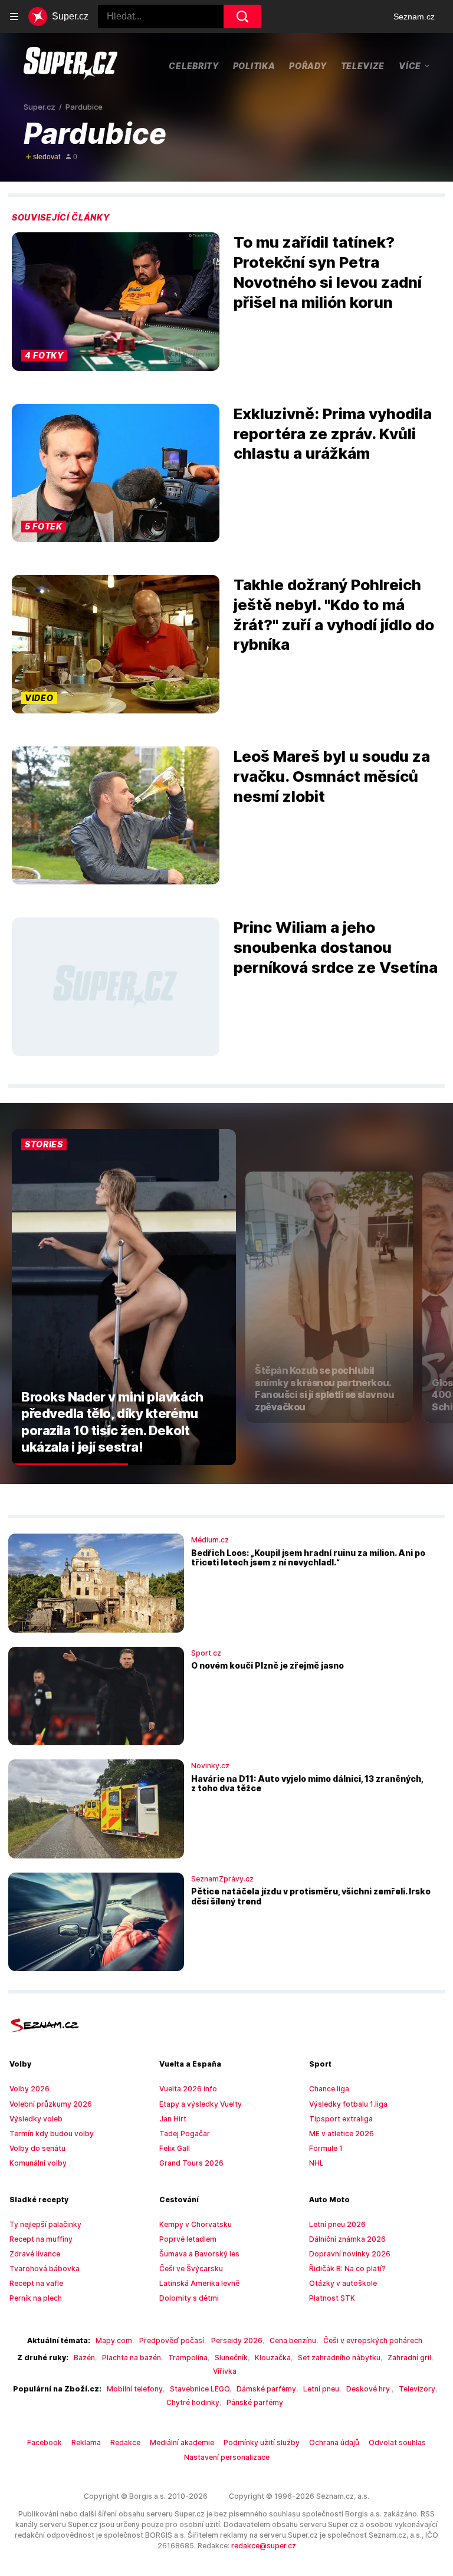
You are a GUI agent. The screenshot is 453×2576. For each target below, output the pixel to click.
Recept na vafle (36, 2283)
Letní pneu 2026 (337, 2224)
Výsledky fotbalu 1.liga (348, 2104)
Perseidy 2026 (237, 2340)
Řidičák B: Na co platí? (347, 2269)
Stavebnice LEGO (200, 2389)
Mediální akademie (182, 2442)
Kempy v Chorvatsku (196, 2224)
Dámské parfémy (266, 2389)
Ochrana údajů (334, 2442)
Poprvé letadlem (188, 2239)
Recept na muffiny (41, 2239)
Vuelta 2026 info (188, 2089)
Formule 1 (326, 2148)
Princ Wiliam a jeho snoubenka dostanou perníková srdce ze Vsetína (336, 947)
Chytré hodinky (193, 2402)
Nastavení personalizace (227, 2457)
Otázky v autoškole (343, 2283)
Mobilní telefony (135, 2389)
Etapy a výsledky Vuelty (201, 2104)
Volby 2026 (29, 2089)
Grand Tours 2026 (191, 2163)
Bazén (84, 2358)
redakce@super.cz (264, 2546)
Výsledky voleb (36, 2119)
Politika (254, 66)
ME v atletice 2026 (342, 2133)
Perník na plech (36, 2298)
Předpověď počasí (172, 2340)
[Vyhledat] (242, 17)
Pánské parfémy (255, 2402)
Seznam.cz (414, 17)
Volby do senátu (37, 2148)
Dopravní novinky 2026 (350, 2254)
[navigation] (14, 17)
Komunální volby (38, 2163)
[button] (116, 301)
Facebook (45, 2442)
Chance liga (329, 2089)
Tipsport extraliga (341, 2119)
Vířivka (225, 2371)
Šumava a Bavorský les (199, 2254)
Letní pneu (321, 2389)
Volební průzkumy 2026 (51, 2104)
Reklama (86, 2442)
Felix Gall (175, 2148)
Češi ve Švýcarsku (191, 2269)
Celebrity (193, 66)
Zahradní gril (409, 2358)
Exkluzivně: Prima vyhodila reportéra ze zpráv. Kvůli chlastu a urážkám (333, 434)
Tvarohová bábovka (45, 2269)
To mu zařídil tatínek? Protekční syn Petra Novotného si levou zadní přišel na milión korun (328, 272)
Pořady (308, 66)
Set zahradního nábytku (339, 2358)
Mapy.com (114, 2340)
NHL (316, 2163)
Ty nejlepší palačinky (45, 2224)
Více (410, 65)
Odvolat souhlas (397, 2442)
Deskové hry (369, 2389)
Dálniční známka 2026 (347, 2239)
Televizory (417, 2389)
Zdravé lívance (35, 2254)
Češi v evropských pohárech (373, 2340)
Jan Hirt (173, 2119)
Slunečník (231, 2358)
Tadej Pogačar (185, 2133)
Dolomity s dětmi (189, 2298)
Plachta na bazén (132, 2358)
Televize (363, 66)
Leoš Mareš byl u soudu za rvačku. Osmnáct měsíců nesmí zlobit (332, 776)
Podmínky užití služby (262, 2442)
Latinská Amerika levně (199, 2283)
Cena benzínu (293, 2340)
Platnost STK (332, 2298)
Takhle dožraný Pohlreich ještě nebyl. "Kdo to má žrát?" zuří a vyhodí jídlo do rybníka (334, 614)
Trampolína (188, 2358)
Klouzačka (273, 2358)
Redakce (125, 2442)
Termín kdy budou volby (52, 2133)
